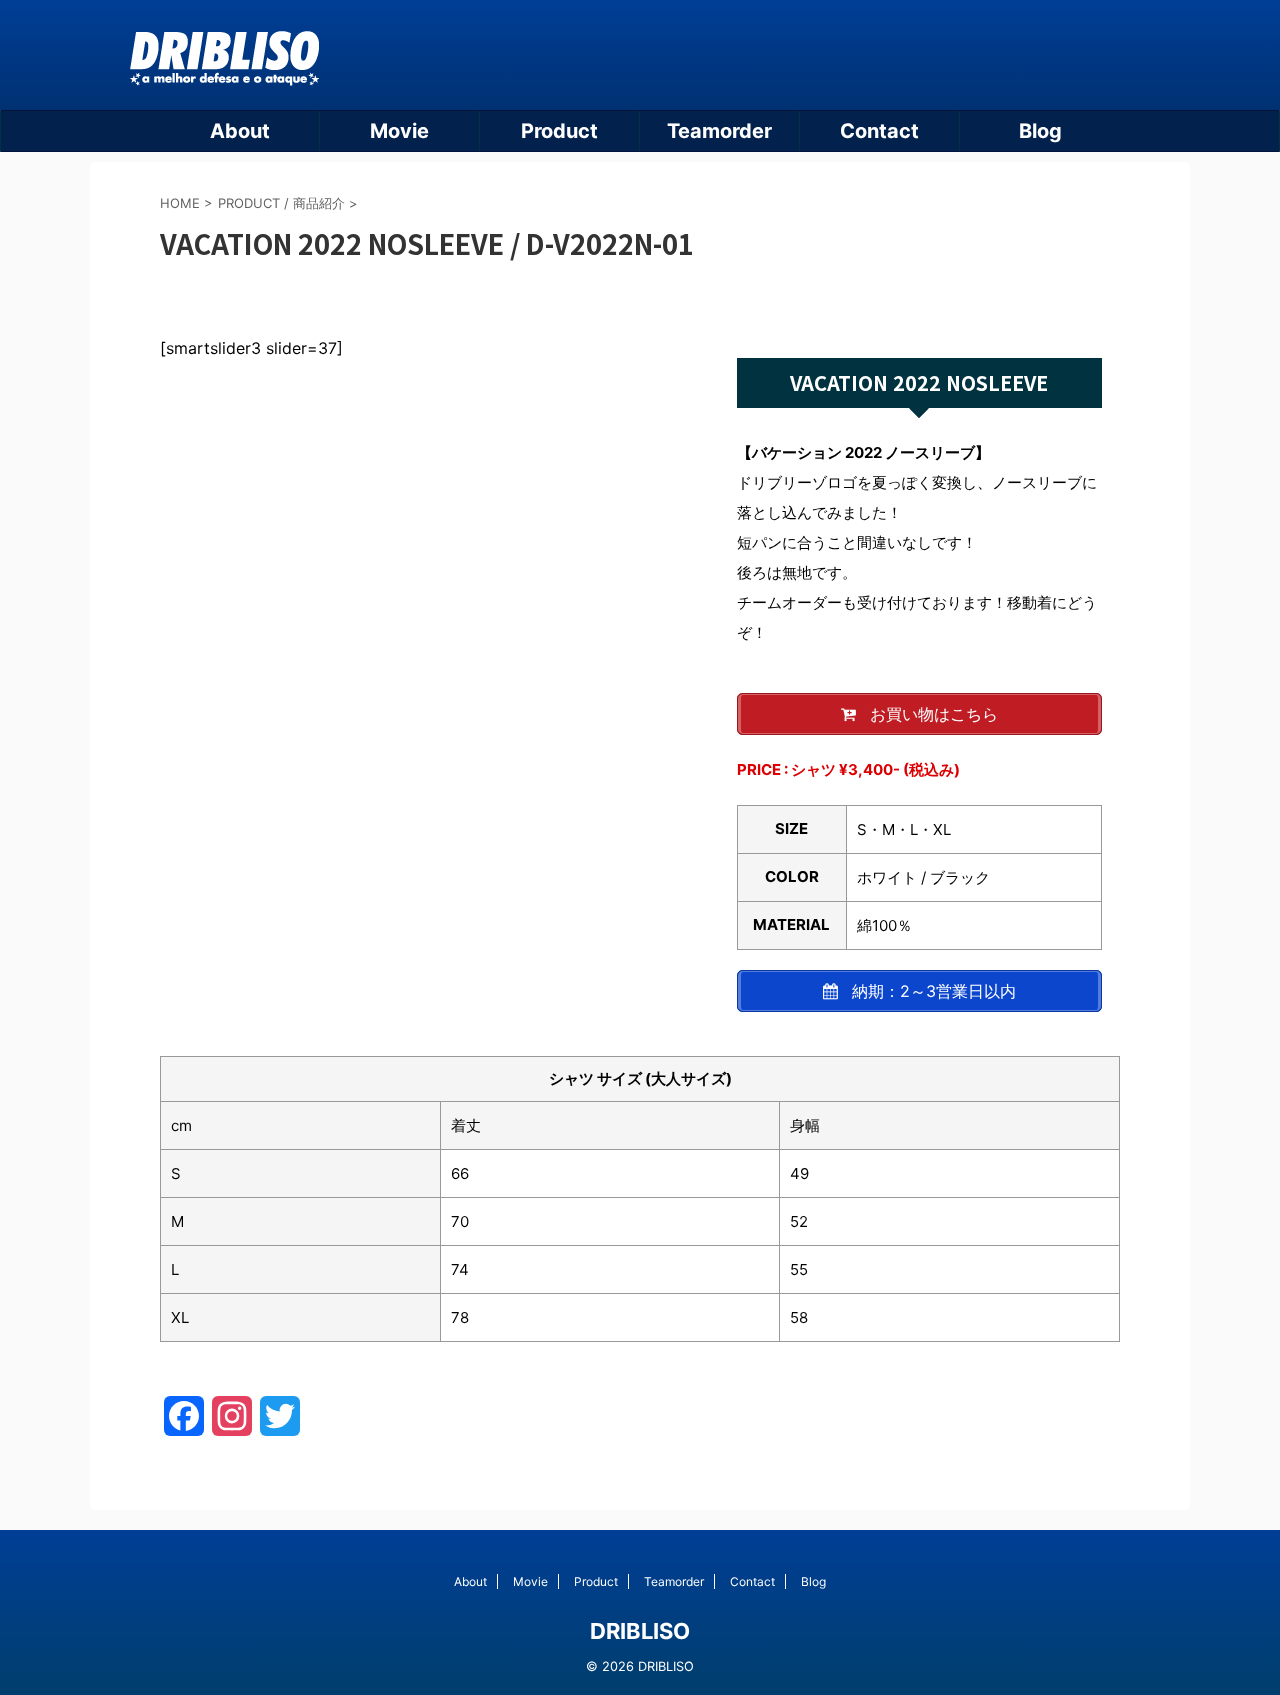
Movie (399, 131)
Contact (879, 131)
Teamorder (719, 131)
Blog (1040, 131)
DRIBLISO (640, 1631)
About (240, 131)
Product (559, 131)
